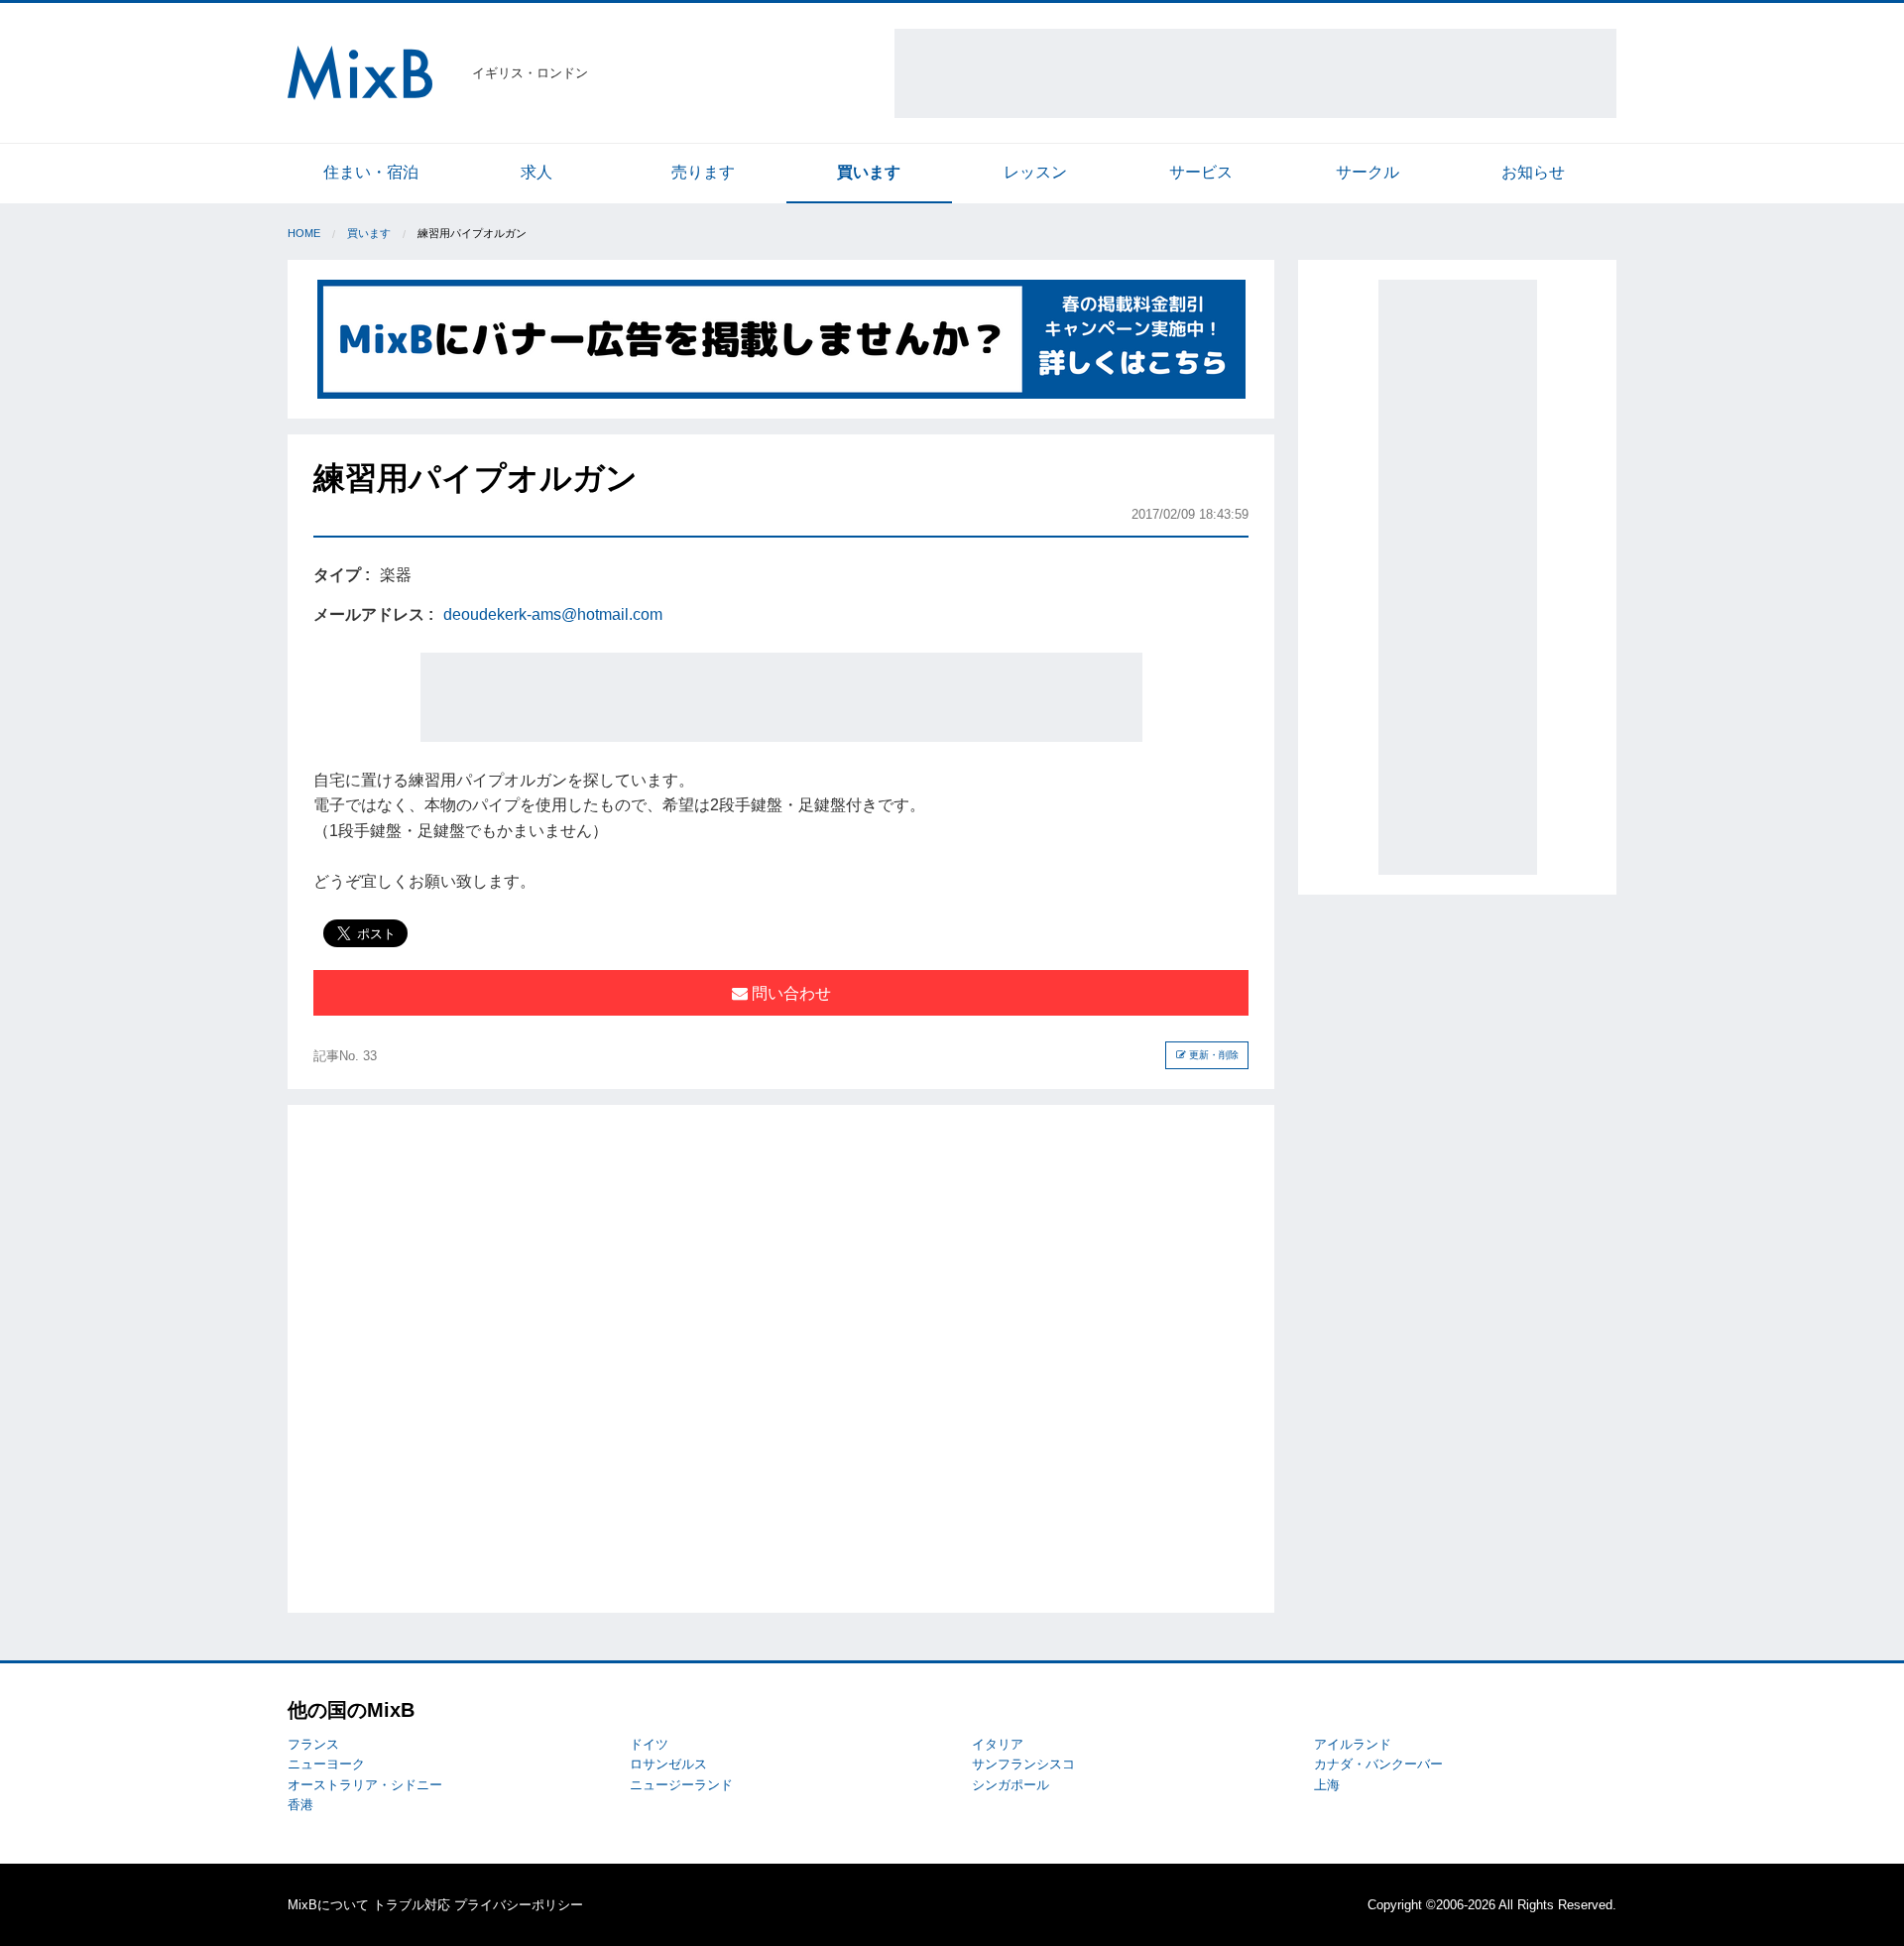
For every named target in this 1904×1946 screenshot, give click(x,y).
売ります (703, 172)
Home (304, 233)
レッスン (1035, 172)
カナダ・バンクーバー (1378, 1764)
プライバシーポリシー (519, 1905)
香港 (300, 1805)
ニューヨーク (326, 1764)
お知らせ (1533, 172)
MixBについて (328, 1905)
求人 (536, 172)
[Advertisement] (1255, 73)
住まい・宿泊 (371, 172)
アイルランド (1353, 1744)
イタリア (998, 1744)
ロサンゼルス (668, 1764)
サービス (1201, 172)
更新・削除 (1212, 1055)
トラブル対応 (412, 1905)
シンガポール (1011, 1785)
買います (869, 172)
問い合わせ (789, 993)
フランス (313, 1744)
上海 (1327, 1785)
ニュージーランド (681, 1785)
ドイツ (649, 1744)
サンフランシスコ (1023, 1764)
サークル (1368, 172)
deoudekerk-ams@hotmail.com (553, 614)
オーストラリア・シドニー (365, 1785)
